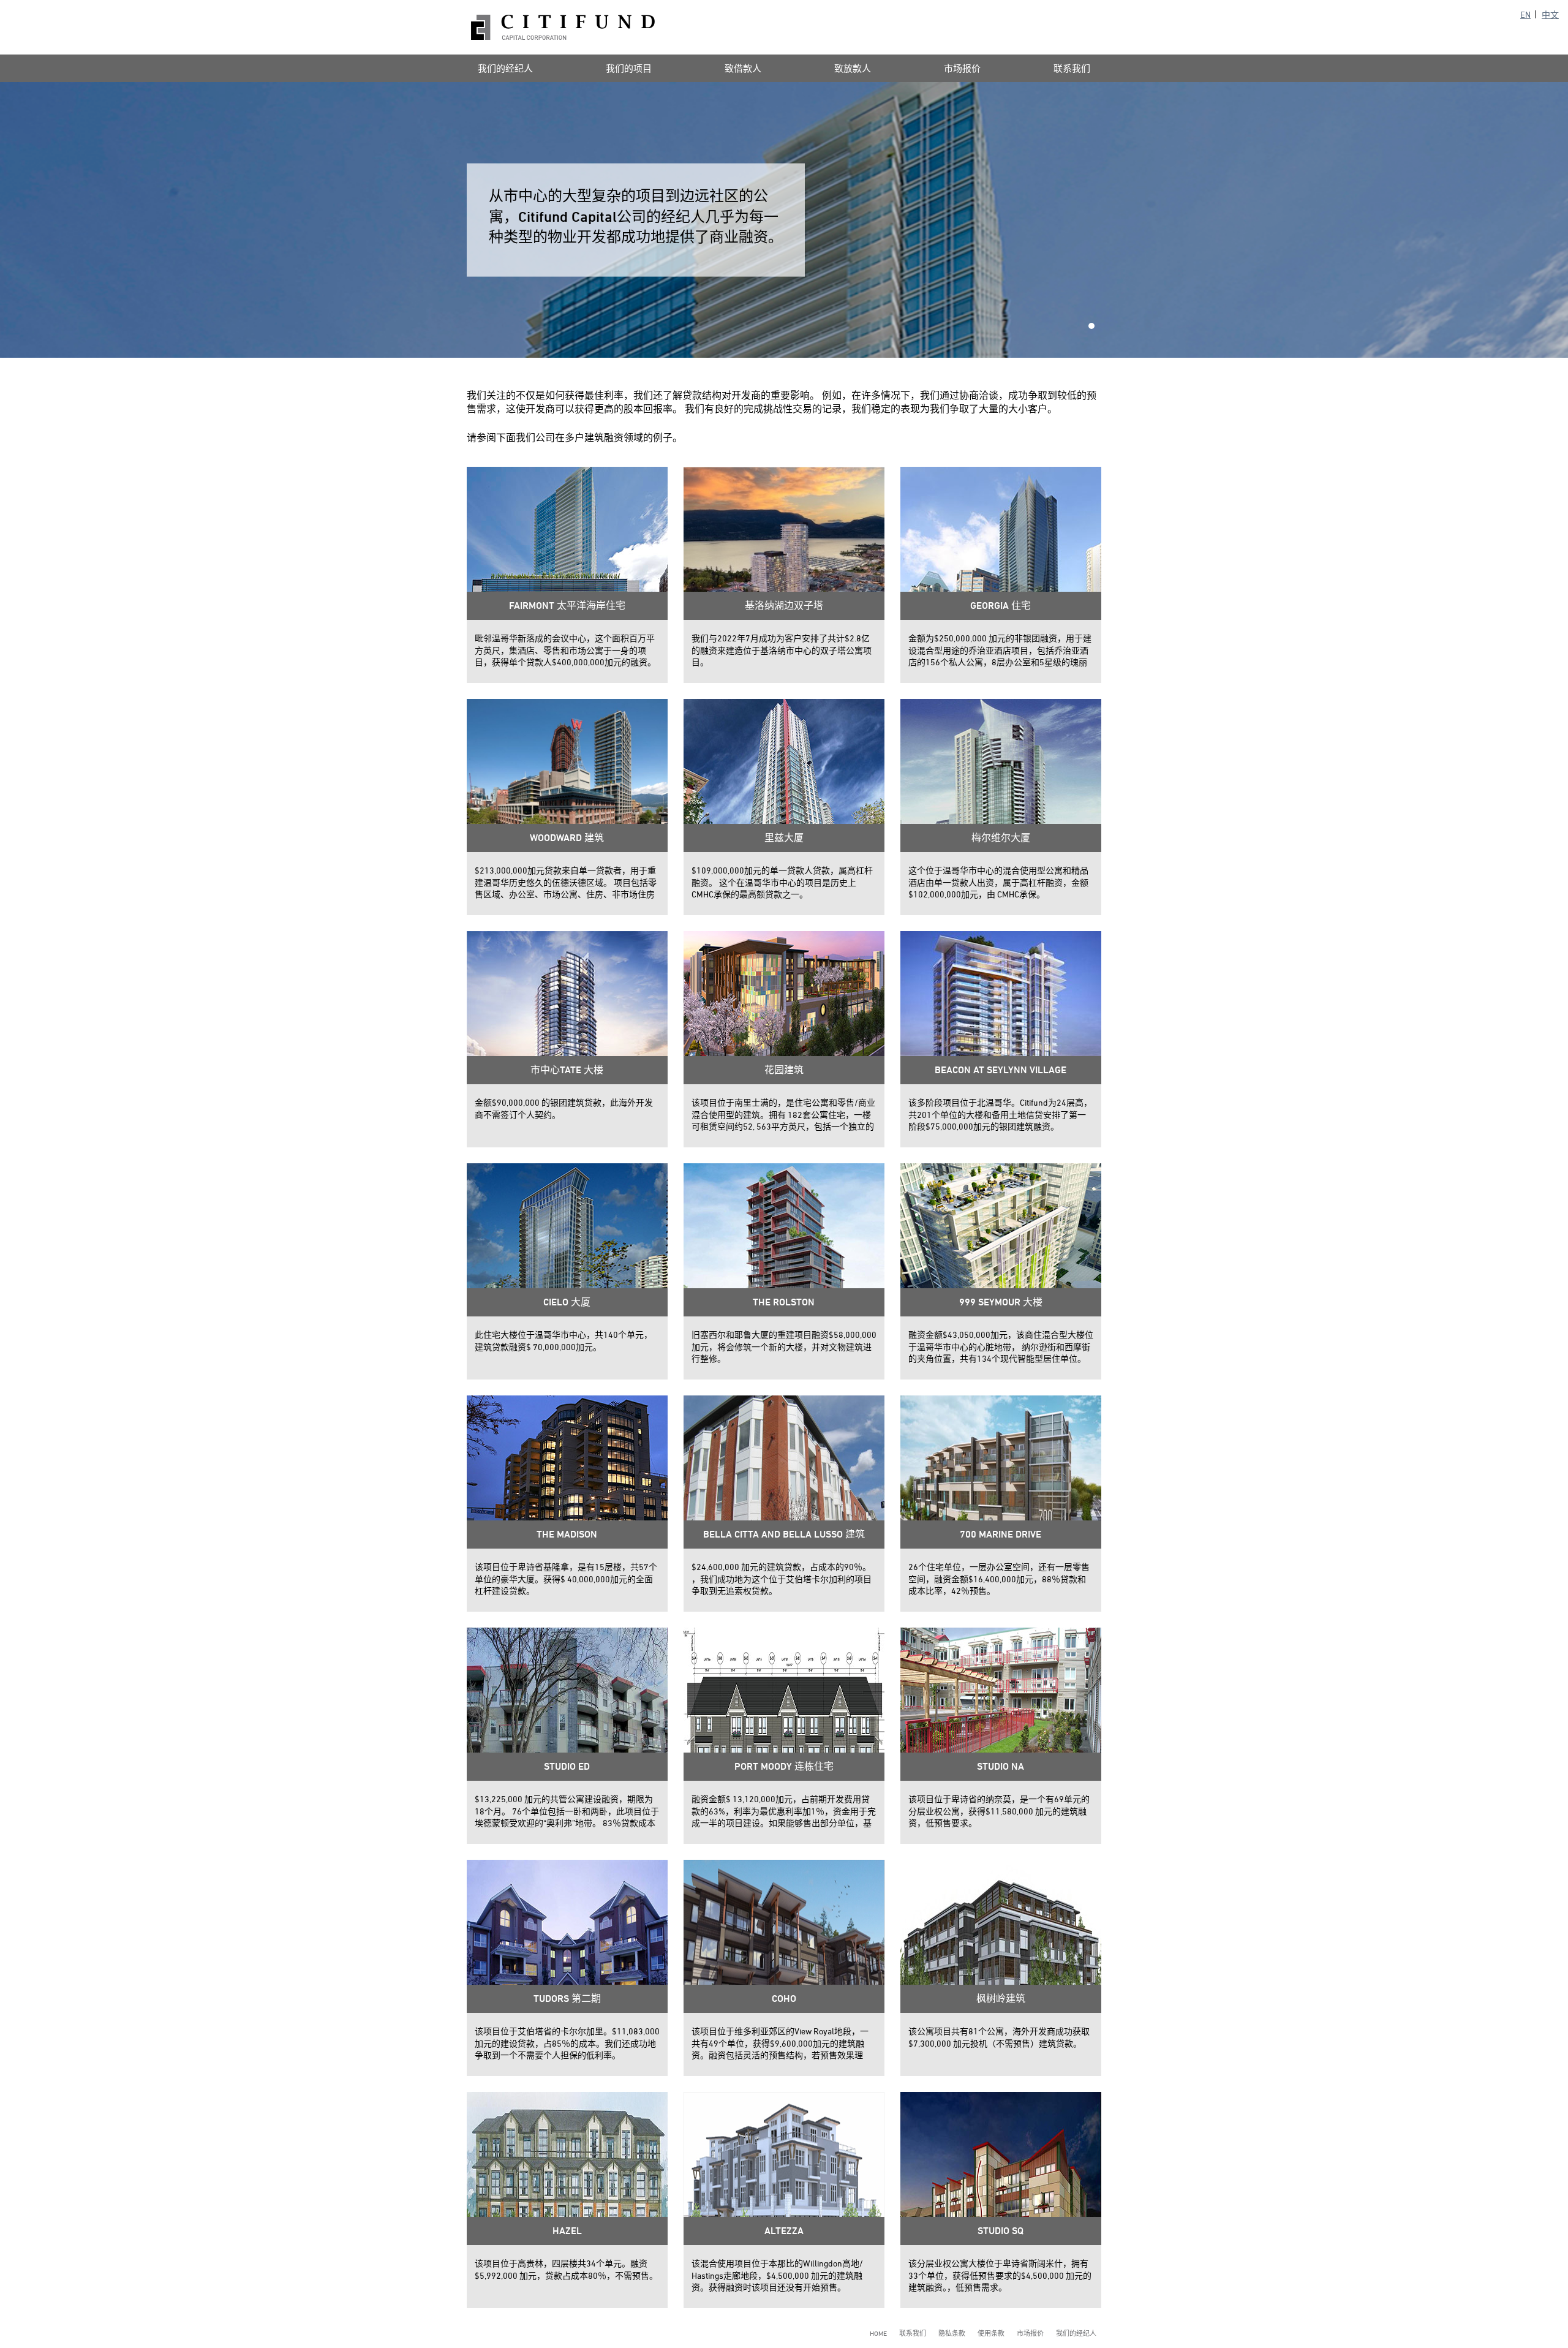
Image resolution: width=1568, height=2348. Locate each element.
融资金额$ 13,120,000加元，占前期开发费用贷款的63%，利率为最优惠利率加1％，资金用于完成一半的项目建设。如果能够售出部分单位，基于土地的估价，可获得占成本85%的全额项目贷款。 (784, 1811)
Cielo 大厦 (567, 1302)
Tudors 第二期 (567, 1999)
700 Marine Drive (1001, 1534)
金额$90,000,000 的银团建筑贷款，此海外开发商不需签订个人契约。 (564, 1108)
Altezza (784, 2231)
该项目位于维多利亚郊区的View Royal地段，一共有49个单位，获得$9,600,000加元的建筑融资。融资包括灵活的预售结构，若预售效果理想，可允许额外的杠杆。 (780, 2044)
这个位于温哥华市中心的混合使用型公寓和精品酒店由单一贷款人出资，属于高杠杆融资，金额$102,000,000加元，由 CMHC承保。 (998, 882)
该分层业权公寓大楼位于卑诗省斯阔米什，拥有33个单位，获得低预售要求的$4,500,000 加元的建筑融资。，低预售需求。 (1000, 2275)
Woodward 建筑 (567, 838)
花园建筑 (784, 1070)
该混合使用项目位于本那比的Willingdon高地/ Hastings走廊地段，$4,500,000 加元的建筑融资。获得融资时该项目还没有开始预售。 (777, 2275)
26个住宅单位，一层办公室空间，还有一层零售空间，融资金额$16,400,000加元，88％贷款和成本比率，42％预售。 (999, 1579)
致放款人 (853, 68)
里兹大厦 (784, 838)
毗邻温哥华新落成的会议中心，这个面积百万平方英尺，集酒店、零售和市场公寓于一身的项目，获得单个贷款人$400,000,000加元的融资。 (565, 650)
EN (1525, 14)
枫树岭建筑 (1001, 1999)
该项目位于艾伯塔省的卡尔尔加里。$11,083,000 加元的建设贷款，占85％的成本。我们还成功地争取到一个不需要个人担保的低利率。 (567, 2043)
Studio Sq (1001, 2231)
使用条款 (991, 2333)
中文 (1550, 14)
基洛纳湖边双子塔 (784, 606)
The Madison (567, 1534)
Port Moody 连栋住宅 (784, 1766)
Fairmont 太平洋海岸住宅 (567, 606)
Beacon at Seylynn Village (1001, 1070)
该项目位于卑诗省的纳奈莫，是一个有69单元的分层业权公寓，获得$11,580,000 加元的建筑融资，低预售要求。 (999, 1811)
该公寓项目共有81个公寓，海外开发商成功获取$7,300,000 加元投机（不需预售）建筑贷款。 (999, 2037)
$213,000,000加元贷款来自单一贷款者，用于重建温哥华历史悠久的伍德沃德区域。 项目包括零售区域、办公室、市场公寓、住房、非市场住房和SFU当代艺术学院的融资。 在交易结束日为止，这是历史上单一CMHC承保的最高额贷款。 (566, 883)
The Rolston (784, 1302)
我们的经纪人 (505, 68)
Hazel (567, 2231)
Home (878, 2333)
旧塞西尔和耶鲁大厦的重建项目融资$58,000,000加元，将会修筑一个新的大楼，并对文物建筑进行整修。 (784, 1346)
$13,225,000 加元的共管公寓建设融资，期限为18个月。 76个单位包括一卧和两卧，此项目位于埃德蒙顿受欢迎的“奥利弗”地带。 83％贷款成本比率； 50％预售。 (567, 1811)
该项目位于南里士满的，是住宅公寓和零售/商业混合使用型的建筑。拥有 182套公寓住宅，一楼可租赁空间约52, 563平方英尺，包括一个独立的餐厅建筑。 (783, 1115)
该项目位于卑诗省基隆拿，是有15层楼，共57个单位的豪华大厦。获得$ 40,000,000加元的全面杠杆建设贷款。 (566, 1579)
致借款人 (743, 68)
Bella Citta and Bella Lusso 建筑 (784, 1534)
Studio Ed (567, 1766)
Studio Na (1001, 1766)
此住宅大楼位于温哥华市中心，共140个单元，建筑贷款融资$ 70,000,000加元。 (563, 1341)
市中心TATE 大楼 (567, 1070)
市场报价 (962, 68)
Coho (784, 1999)
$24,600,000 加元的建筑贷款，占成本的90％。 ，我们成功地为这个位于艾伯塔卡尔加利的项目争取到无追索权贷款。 (782, 1579)
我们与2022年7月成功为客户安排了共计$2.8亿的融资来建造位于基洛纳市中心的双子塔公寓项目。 (782, 650)
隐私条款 (952, 2333)
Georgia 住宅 (1001, 606)
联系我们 (1072, 68)
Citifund (563, 27)
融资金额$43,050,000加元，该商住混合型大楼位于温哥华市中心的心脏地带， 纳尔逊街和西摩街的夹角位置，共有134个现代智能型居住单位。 (1001, 1346)
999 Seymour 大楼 (1001, 1302)
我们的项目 (629, 68)
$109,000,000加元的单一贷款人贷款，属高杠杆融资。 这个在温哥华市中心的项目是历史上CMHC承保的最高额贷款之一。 (782, 882)
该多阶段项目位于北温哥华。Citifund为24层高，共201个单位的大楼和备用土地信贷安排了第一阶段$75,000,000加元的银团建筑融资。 (1000, 1114)
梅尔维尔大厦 (1001, 838)
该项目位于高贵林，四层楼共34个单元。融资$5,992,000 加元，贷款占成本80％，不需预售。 (566, 2269)
